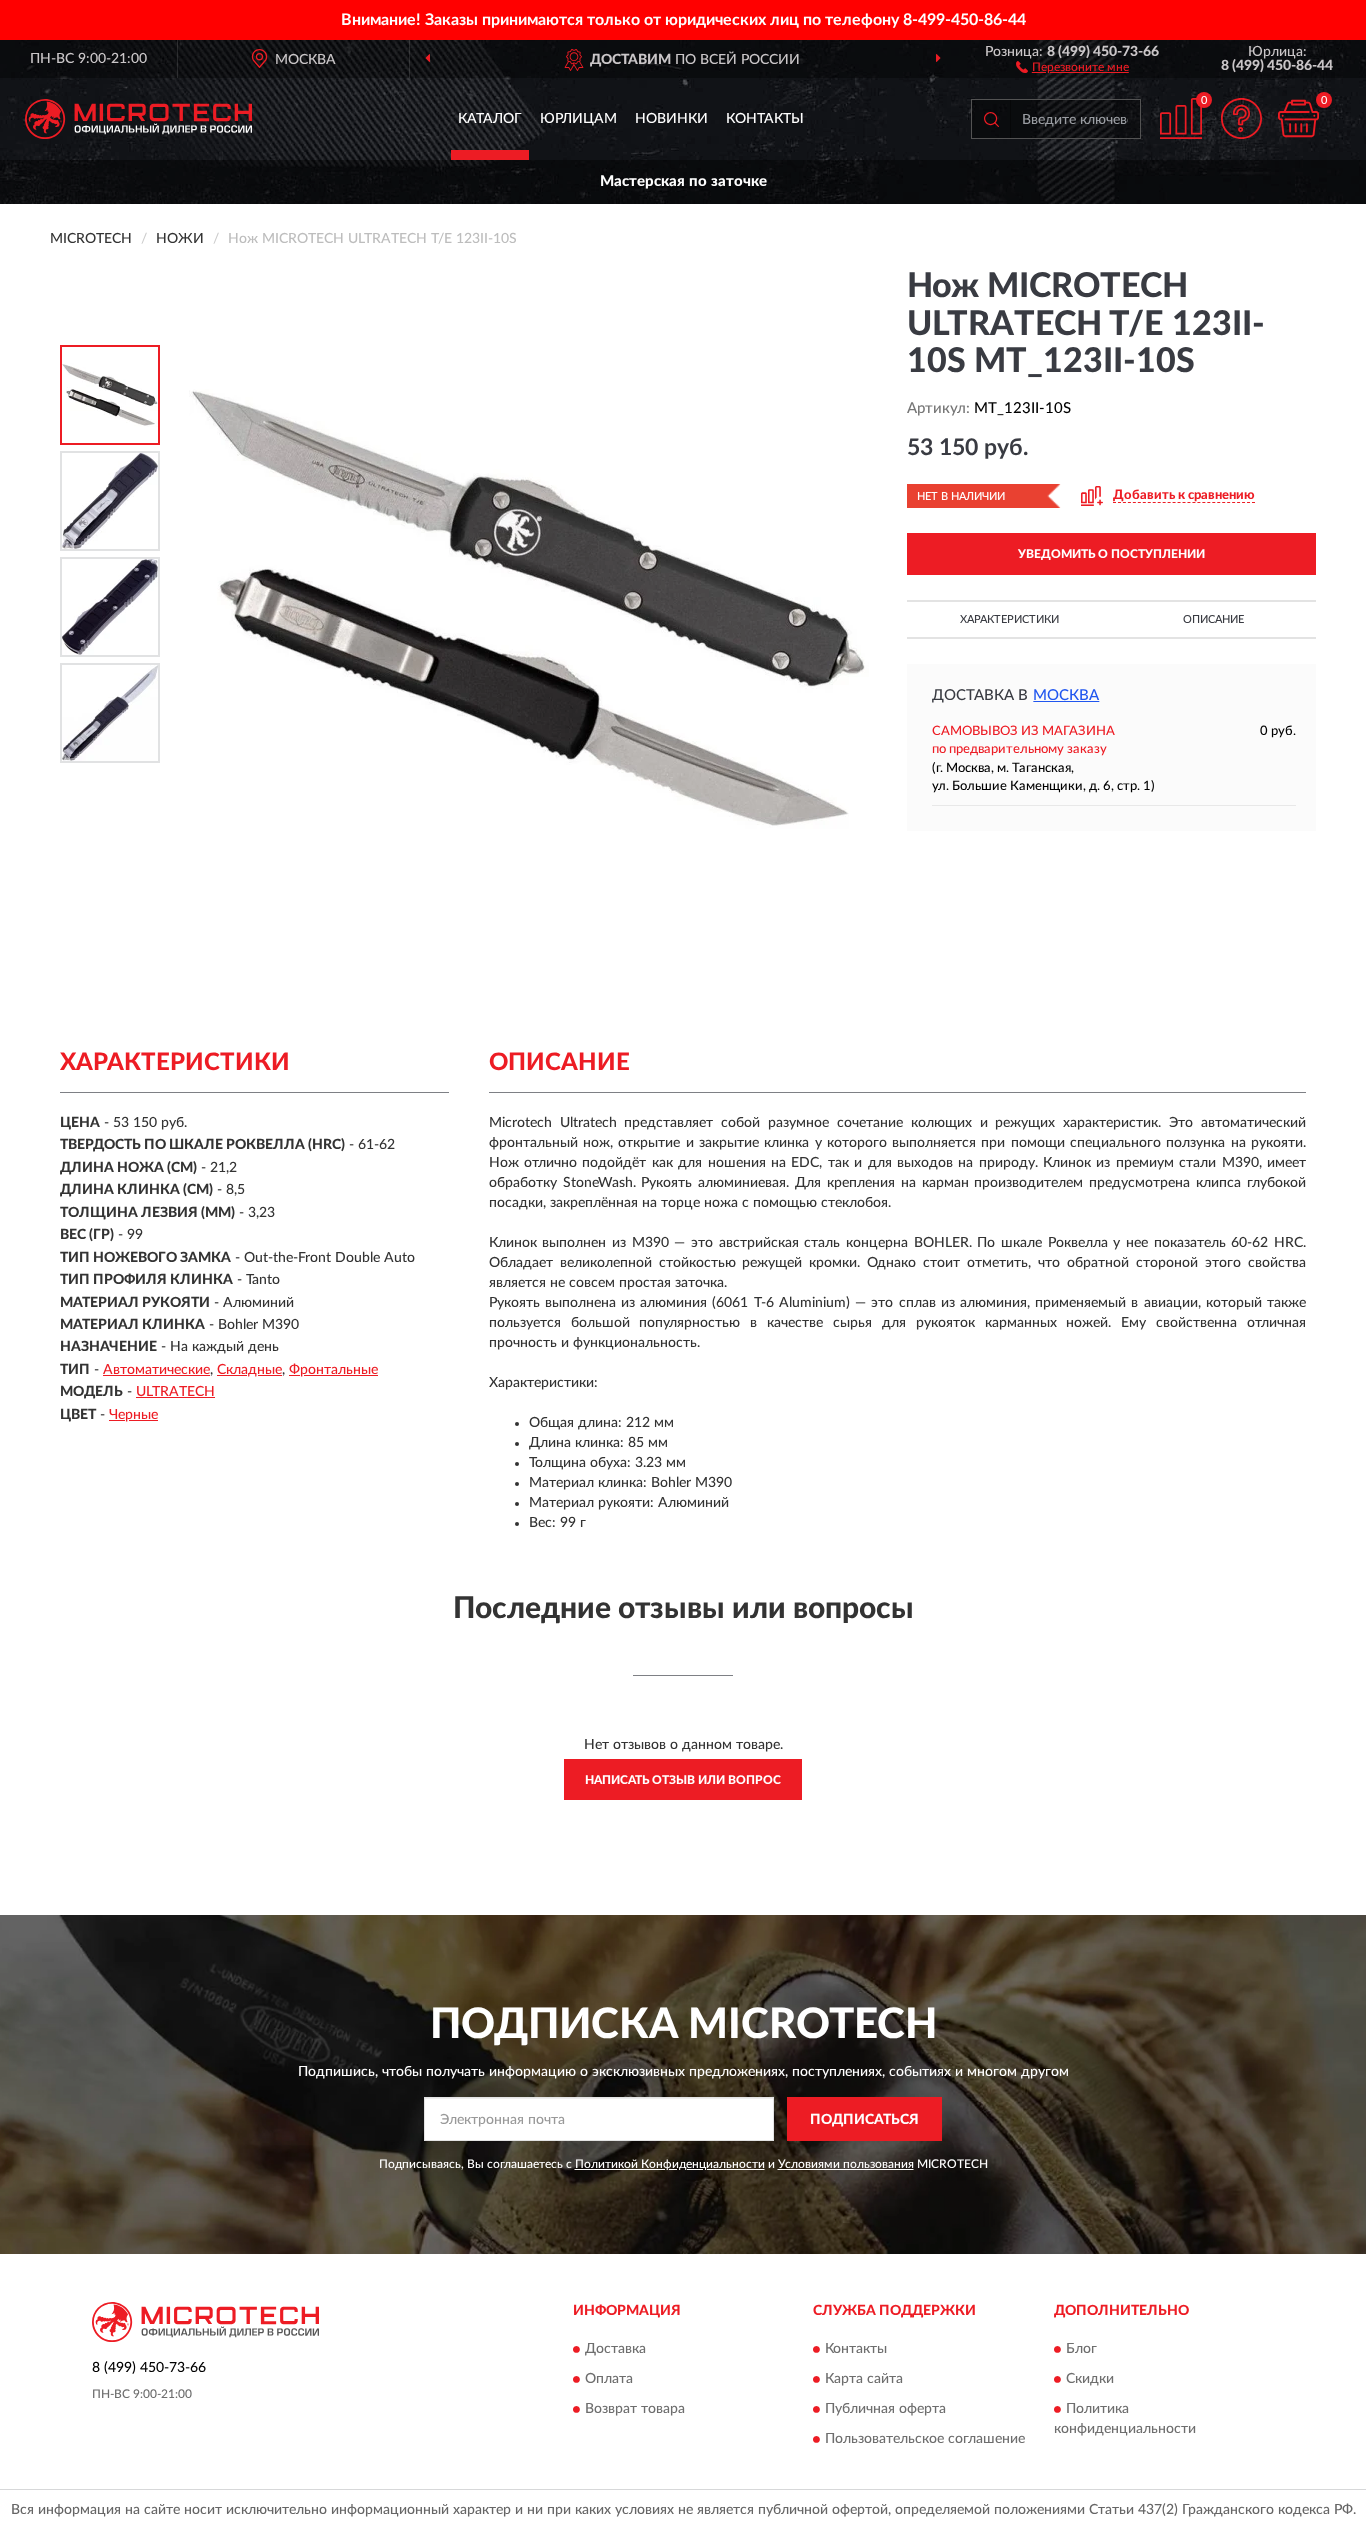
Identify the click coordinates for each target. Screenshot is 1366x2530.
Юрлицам (578, 119)
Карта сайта (864, 2379)
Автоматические (156, 1370)
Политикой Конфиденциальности (670, 2164)
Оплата (609, 2379)
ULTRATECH (175, 1392)
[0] (1298, 118)
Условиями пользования (846, 2164)
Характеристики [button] (1009, 619)
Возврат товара (635, 2409)
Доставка (615, 2349)
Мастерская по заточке (683, 181)
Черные (133, 1415)
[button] (1072, 66)
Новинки (671, 119)
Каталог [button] (490, 119)
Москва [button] (1066, 695)
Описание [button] (1213, 619)
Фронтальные (333, 1370)
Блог (1081, 2349)
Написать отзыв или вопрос (683, 1780)
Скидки (1090, 2379)
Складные (249, 1370)
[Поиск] (991, 119)
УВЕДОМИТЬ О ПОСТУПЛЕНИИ (1111, 554)
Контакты (765, 119)
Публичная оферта (885, 2409)
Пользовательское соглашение (925, 2439)
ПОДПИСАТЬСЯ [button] (864, 2120)
